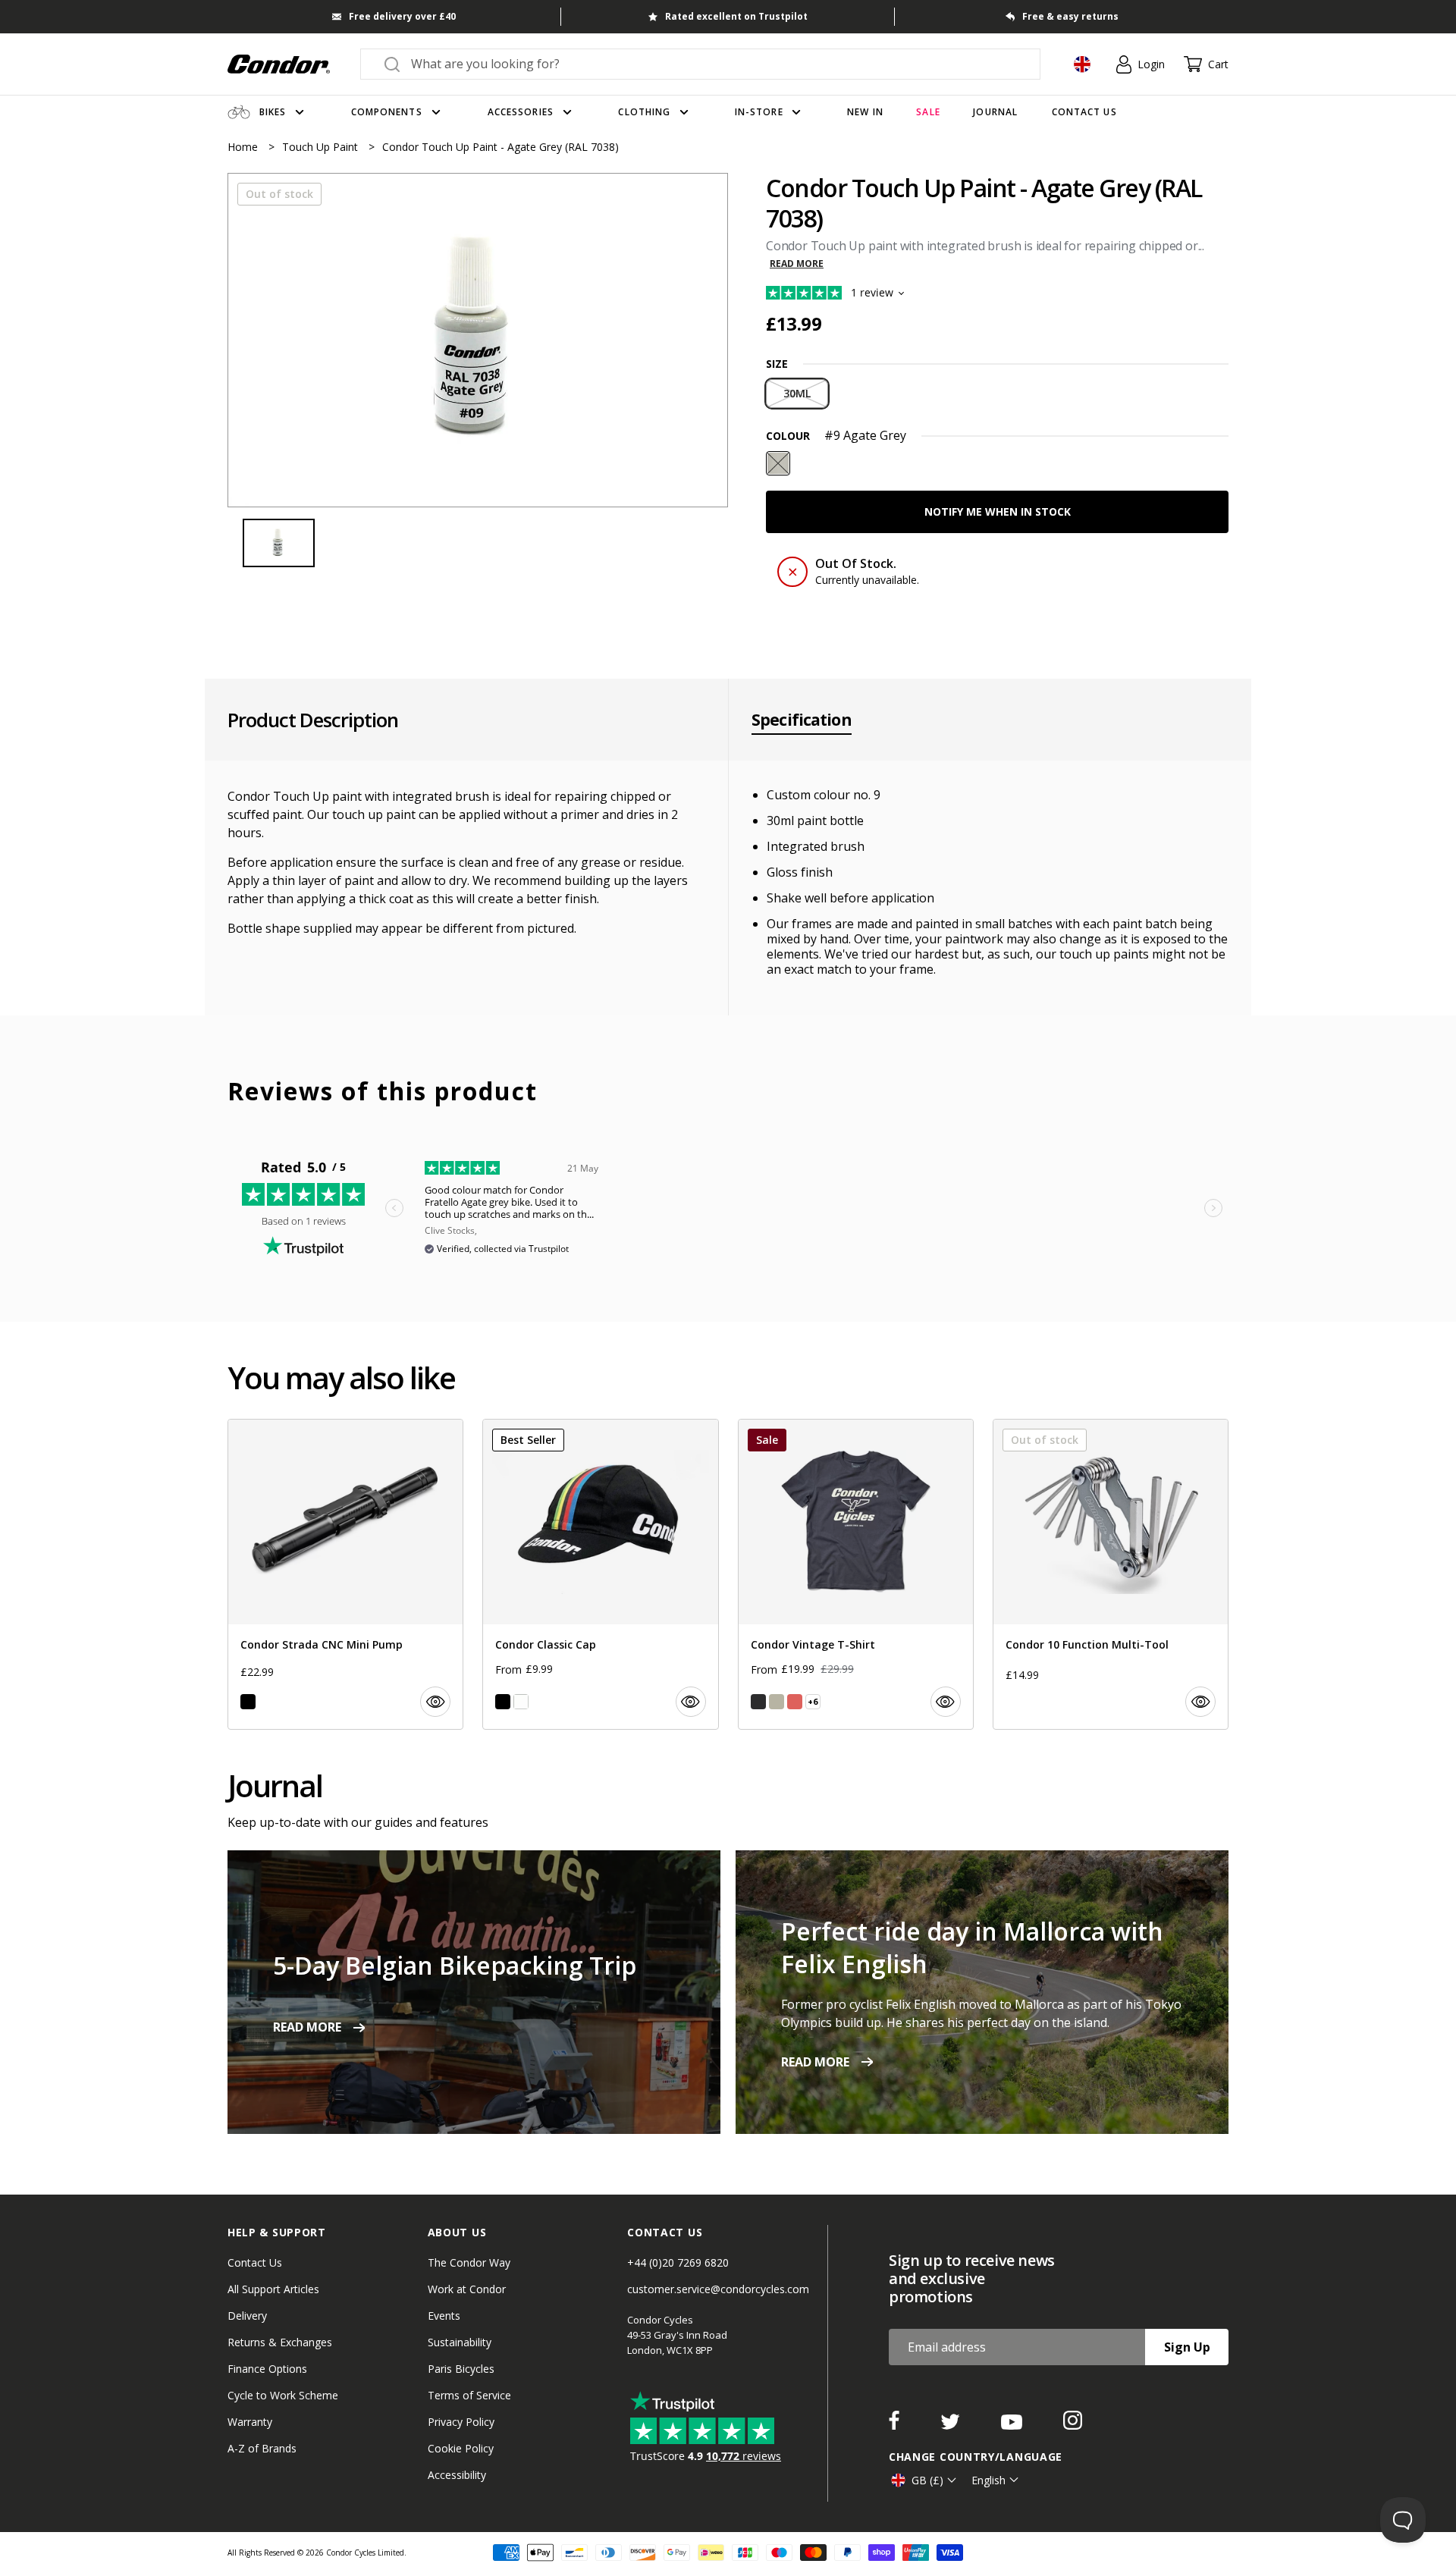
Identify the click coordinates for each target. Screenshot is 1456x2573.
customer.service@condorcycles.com (718, 2289)
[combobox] (714, 64)
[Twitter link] (952, 2425)
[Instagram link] (1073, 2425)
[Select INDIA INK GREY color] (758, 1702)
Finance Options (267, 2369)
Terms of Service (469, 2395)
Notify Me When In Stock (998, 511)
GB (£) (927, 2480)
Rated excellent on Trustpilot (736, 16)
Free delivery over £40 (402, 16)
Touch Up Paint (322, 147)
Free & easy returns (1070, 16)
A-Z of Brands (262, 2448)
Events (444, 2316)
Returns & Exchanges (280, 2342)
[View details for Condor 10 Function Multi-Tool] (1111, 1574)
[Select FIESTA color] (795, 1702)
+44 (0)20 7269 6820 (678, 2262)
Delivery (247, 2316)
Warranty (250, 2422)
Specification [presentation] (802, 720)
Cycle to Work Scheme (283, 2395)
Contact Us (255, 2262)
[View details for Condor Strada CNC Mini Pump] (345, 1574)
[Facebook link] (896, 2425)
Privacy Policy (461, 2422)
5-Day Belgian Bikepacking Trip (455, 1965)
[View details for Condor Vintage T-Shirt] (856, 1574)
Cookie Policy (461, 2448)
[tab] (478, 340)
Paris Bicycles (461, 2369)
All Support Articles (273, 2289)
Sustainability (460, 2342)
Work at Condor (467, 2289)
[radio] (797, 394)
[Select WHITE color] (521, 1702)
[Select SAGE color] (777, 1702)
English (988, 2480)
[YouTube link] (1013, 2425)
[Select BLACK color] (248, 1702)
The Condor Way (469, 2262)
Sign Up (1187, 2347)
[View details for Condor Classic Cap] (600, 1574)
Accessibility (457, 2475)
